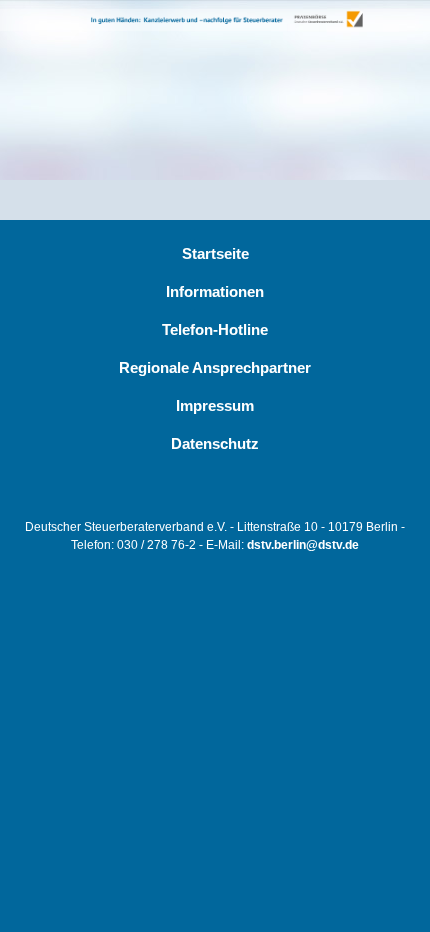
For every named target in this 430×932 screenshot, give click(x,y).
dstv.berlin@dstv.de (303, 545)
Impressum (215, 405)
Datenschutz (215, 443)
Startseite (215, 253)
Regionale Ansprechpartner (215, 367)
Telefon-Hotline (215, 329)
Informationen (215, 291)
